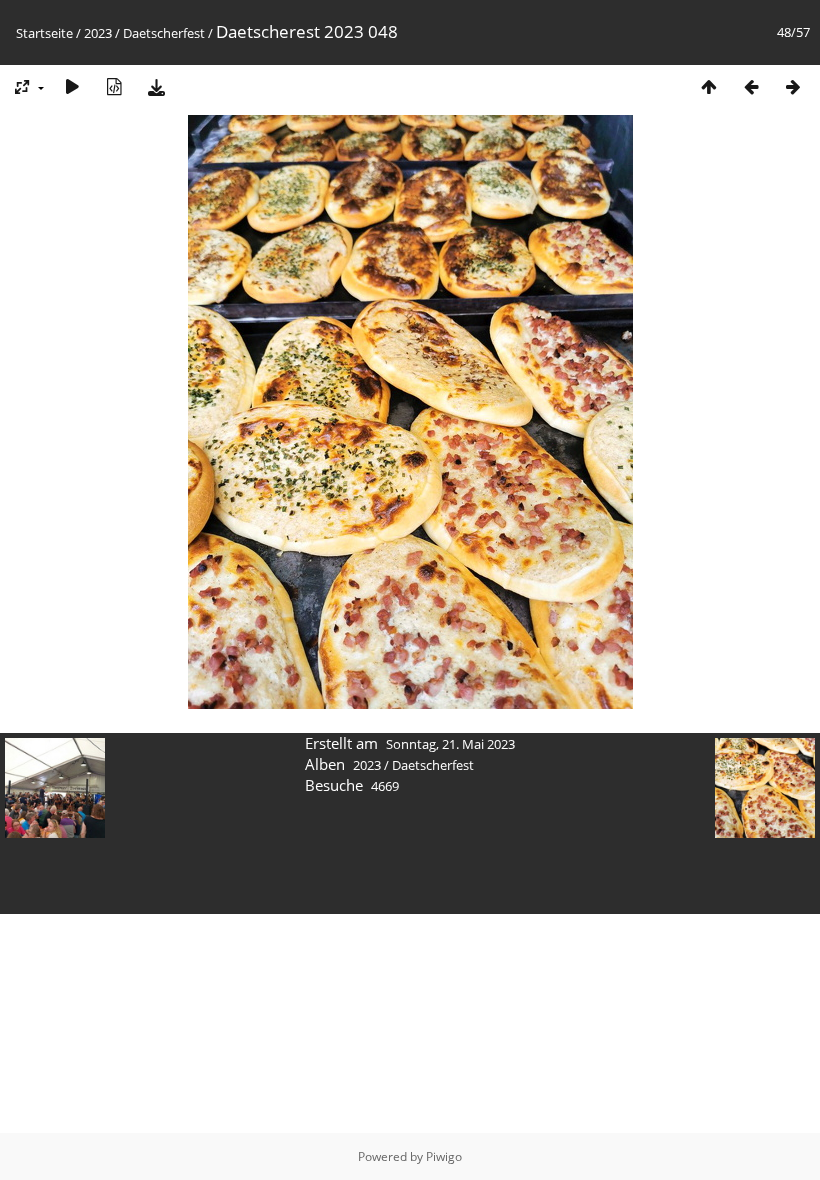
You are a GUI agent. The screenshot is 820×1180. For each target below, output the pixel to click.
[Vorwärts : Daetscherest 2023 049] (793, 86)
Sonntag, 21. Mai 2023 (450, 744)
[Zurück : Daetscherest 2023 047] (751, 86)
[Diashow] (72, 86)
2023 (98, 33)
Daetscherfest (164, 33)
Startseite (44, 33)
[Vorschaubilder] (709, 86)
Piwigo (444, 1156)
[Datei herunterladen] (156, 86)
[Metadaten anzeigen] (114, 86)
